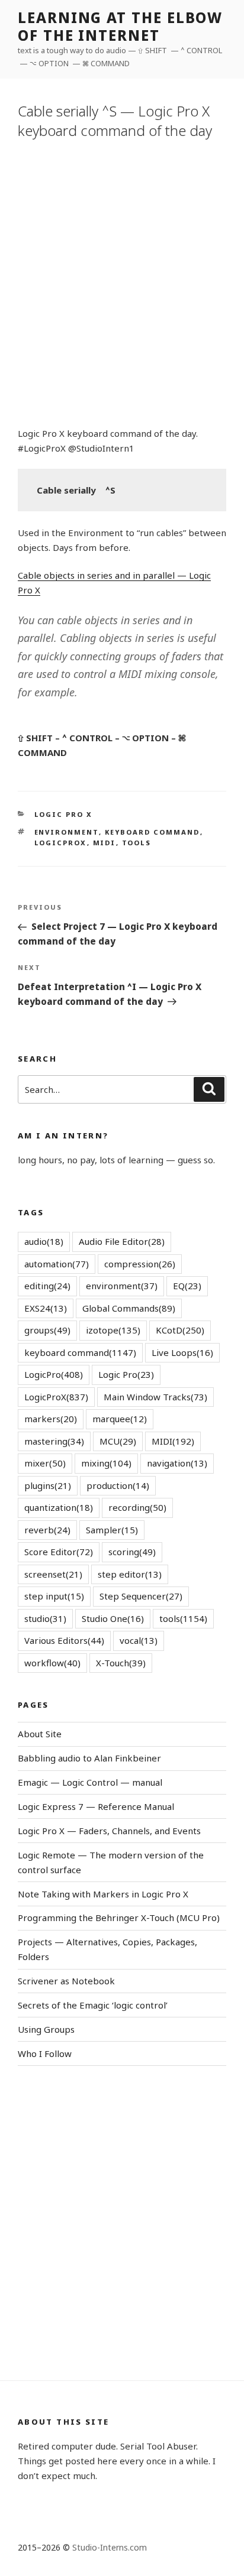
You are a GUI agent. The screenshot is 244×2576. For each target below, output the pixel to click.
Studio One (113, 1618)
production (118, 1485)
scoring (132, 1552)
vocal (139, 1640)
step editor (130, 1574)
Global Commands (129, 1308)
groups (47, 1330)
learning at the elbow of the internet (120, 26)
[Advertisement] (122, 281)
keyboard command (152, 832)
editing (47, 1286)
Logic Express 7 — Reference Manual (96, 1806)
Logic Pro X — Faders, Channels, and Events (109, 1831)
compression (140, 1264)
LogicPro (54, 1374)
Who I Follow (45, 2053)
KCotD (180, 1330)
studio (45, 1618)
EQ (187, 1286)
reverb (47, 1530)
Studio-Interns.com (110, 2547)
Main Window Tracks (155, 1397)
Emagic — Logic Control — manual (90, 1782)
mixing (106, 1463)
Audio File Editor (122, 1241)
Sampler (112, 1530)
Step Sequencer (141, 1596)
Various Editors (64, 1640)
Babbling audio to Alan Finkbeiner (89, 1758)
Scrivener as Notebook (66, 1981)
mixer (45, 1463)
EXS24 (46, 1308)
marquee (120, 1419)
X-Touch (121, 1663)
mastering (54, 1441)
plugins (48, 1485)
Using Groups (46, 2029)
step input (54, 1596)
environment (67, 832)
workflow (52, 1663)
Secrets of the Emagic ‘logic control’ (93, 2005)
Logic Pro (126, 1374)
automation (57, 1264)
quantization (59, 1507)
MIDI (105, 843)
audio (44, 1241)
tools (137, 843)
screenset (53, 1574)
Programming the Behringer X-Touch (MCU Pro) (119, 1918)
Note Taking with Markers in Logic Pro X (103, 1894)
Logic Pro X (64, 814)
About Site (40, 1734)
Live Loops (182, 1352)
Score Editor (59, 1552)
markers (51, 1419)
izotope (113, 1330)
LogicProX (61, 843)
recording (137, 1507)
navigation (177, 1463)
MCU (118, 1441)
